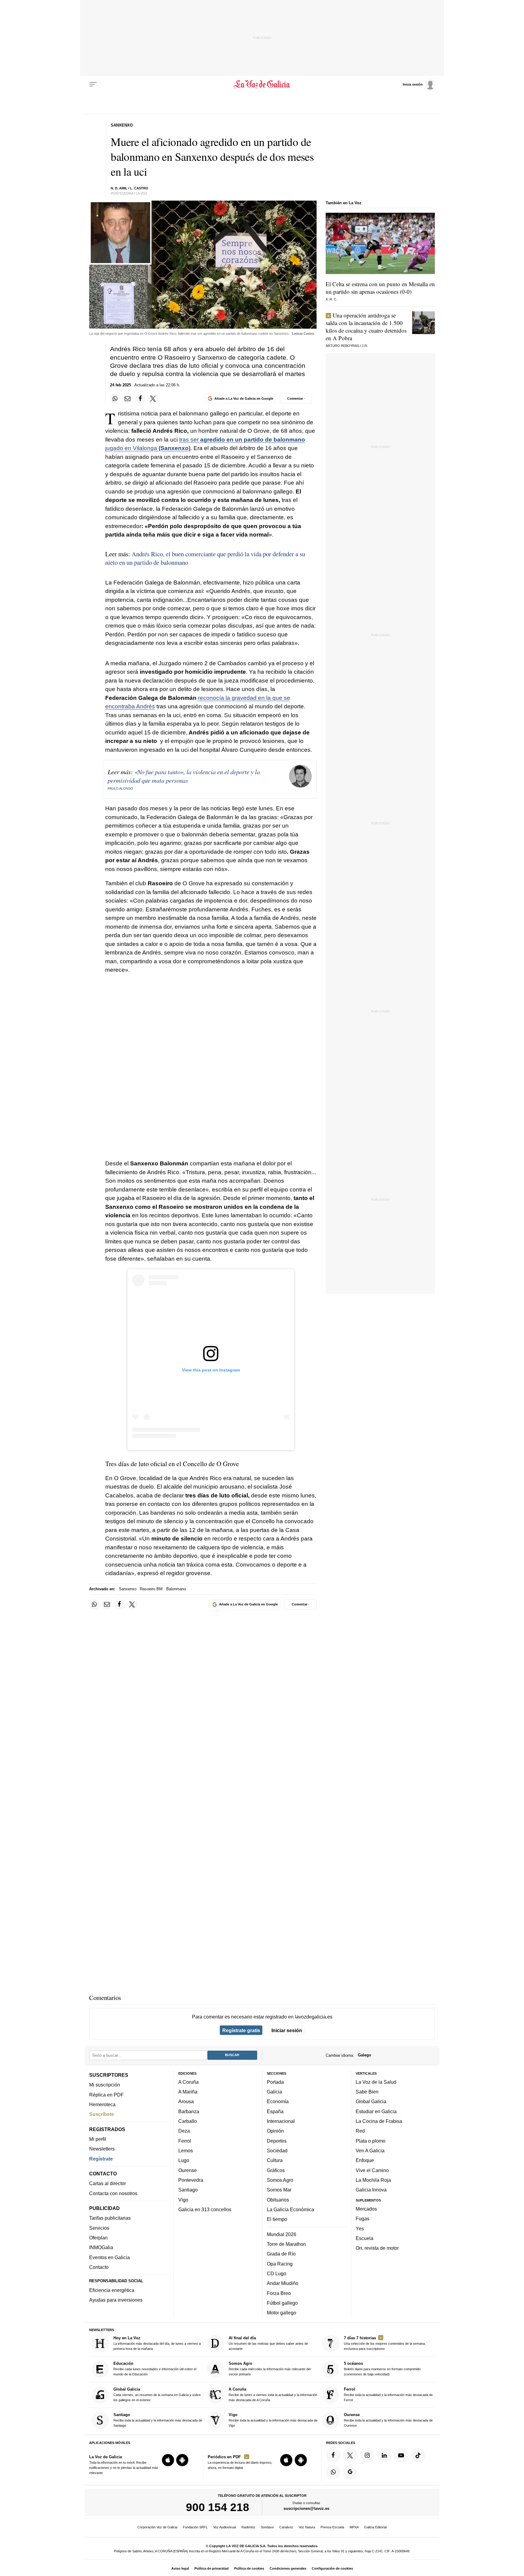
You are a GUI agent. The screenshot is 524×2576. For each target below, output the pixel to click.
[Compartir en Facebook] (140, 398)
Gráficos (276, 2170)
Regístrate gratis (241, 2030)
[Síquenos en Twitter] (350, 2455)
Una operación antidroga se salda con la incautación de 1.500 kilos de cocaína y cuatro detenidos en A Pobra (366, 327)
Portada (275, 2082)
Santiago (188, 2190)
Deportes (277, 2141)
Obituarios (278, 2200)
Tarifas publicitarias (110, 2218)
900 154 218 (218, 2507)
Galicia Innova (371, 2190)
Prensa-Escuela (332, 2527)
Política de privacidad (212, 2568)
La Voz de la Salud (376, 2082)
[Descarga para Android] (182, 2460)
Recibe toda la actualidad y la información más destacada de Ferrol (388, 2394)
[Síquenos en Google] (350, 2472)
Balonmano (176, 1589)
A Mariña (188, 2092)
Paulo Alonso (120, 788)
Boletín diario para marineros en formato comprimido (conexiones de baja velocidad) (382, 2369)
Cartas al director (107, 2184)
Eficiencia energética (112, 2290)
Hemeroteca (102, 2104)
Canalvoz (286, 2527)
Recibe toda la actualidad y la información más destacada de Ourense (388, 2420)
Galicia (274, 2092)
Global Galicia (371, 2102)
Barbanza (189, 2111)
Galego (364, 2055)
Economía (278, 2102)
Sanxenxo (128, 1589)
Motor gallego (282, 2313)
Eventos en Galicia (109, 2257)
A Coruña (188, 2082)
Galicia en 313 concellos (205, 2209)
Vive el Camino (372, 2170)
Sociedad (277, 2151)
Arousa (186, 2102)
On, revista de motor (377, 2248)
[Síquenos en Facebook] (333, 2455)
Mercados (366, 2209)
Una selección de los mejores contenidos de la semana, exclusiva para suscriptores (385, 2343)
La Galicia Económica (291, 2209)
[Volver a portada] (262, 84)
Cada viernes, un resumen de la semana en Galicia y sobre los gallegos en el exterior (157, 2394)
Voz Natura (307, 2527)
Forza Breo (279, 2293)
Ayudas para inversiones (116, 2300)
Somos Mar (279, 2190)
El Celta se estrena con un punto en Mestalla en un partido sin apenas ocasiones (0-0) (380, 288)
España (275, 2111)
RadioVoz (248, 2527)
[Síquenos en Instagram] (367, 2455)
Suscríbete (102, 2114)
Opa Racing (280, 2264)
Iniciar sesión (287, 2030)
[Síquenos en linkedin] (384, 2455)
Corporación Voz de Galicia (157, 2527)
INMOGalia (101, 2248)
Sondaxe (267, 2527)
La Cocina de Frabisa (379, 2121)
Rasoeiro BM (151, 1589)
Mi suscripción (105, 2085)
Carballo (188, 2121)
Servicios (99, 2228)
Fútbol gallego (282, 2303)
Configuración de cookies (332, 2568)
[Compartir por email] (128, 398)
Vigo (183, 2200)
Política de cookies (249, 2568)
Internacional (281, 2121)
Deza (184, 2131)
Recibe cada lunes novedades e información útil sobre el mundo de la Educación (155, 2369)
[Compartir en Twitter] (153, 398)
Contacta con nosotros (113, 2193)
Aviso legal (180, 2568)
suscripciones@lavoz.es (306, 2509)
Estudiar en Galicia (376, 2111)
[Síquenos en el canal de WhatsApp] (333, 2472)
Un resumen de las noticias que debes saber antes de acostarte (268, 2343)
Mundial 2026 (282, 2234)
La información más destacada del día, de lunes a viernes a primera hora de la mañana (157, 2343)
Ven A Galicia (370, 2151)
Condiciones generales (288, 2568)
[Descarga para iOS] (168, 2460)
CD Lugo (277, 2273)
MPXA (354, 2527)
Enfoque (365, 2161)
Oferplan (98, 2238)
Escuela (364, 2238)
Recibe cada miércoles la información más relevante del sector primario (270, 2369)
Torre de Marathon (286, 2244)
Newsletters (102, 2149)
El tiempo (277, 2219)
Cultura (275, 2161)
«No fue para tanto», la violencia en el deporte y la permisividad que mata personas (184, 776)
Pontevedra (191, 2180)
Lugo (184, 2161)
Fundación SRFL (195, 2527)
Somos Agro (280, 2180)
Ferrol (185, 2141)
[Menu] (93, 84)
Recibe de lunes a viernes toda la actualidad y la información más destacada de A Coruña (273, 2394)
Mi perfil (98, 2139)
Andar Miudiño (283, 2283)
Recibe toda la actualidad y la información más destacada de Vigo (273, 2420)
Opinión (275, 2131)
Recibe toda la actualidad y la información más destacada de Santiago (158, 2420)
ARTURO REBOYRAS (342, 346)
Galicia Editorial (375, 2527)
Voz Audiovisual (225, 2527)
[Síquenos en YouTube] (401, 2455)
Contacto (99, 2267)
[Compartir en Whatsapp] (115, 398)
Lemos (186, 2151)
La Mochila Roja (373, 2180)
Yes (360, 2229)
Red (360, 2131)
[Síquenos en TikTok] (418, 2455)
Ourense (188, 2170)
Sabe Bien (367, 2092)
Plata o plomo (371, 2141)
